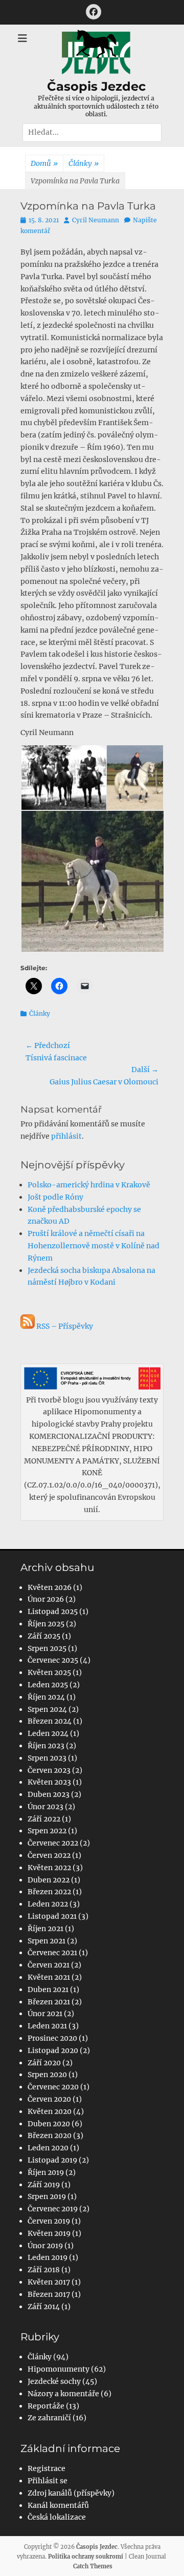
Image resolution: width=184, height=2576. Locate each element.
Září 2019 (44, 2185)
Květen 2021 (49, 1977)
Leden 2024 (48, 1733)
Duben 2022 (49, 1880)
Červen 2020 (49, 2099)
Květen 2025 (49, 1672)
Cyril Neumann (96, 220)
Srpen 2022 (47, 1831)
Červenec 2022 (53, 1843)
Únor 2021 (45, 2014)
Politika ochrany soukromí (86, 2557)
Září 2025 (44, 1636)
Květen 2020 (50, 2111)
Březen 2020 (50, 2135)
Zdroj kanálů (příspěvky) (71, 2493)
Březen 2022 (49, 1892)
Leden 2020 (48, 2148)
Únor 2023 (45, 1807)
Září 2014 (44, 2307)
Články (84, 163)
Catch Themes (93, 2566)
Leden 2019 (48, 2257)
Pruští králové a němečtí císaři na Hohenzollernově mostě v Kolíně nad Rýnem (94, 1246)
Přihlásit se (48, 2481)
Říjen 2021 (45, 1929)
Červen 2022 (49, 1855)
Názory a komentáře (63, 2394)
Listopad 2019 (52, 2160)
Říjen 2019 (46, 2172)
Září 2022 (44, 1819)
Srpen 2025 (47, 1648)
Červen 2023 (49, 1770)
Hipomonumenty (59, 2369)
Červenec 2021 (52, 1953)
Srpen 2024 (47, 1709)
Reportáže (46, 2406)
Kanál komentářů (58, 2505)
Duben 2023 (49, 1794)
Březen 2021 (49, 2002)
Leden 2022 (48, 1904)
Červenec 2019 (53, 2209)
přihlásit (66, 1136)
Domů (44, 163)
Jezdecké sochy (54, 2381)
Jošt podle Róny (55, 1197)
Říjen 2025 (46, 1624)
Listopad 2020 (53, 2050)
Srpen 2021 (47, 1941)
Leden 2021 (47, 2026)
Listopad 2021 (52, 1916)
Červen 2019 (49, 2221)
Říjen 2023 (46, 1746)
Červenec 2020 (53, 2087)
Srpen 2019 (47, 2196)
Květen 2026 (50, 1587)
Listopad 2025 (53, 1611)
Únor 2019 (45, 2246)
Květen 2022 (49, 1868)
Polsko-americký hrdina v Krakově (89, 1185)
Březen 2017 (49, 2294)
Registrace (47, 2468)
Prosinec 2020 (52, 2038)
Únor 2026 (46, 1599)
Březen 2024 (50, 1721)
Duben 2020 (49, 2124)
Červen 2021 (49, 1965)
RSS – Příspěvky (64, 1326)
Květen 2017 (49, 2282)
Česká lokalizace (57, 2517)
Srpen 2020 (47, 2075)
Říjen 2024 (46, 1697)
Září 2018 (44, 2270)
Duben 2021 (48, 1989)
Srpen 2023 (47, 1758)
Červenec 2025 (53, 1660)
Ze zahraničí (49, 2418)
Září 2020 (44, 2063)
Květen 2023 (49, 1782)
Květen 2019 (49, 2233)
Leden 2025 (48, 1685)
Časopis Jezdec (96, 86)
